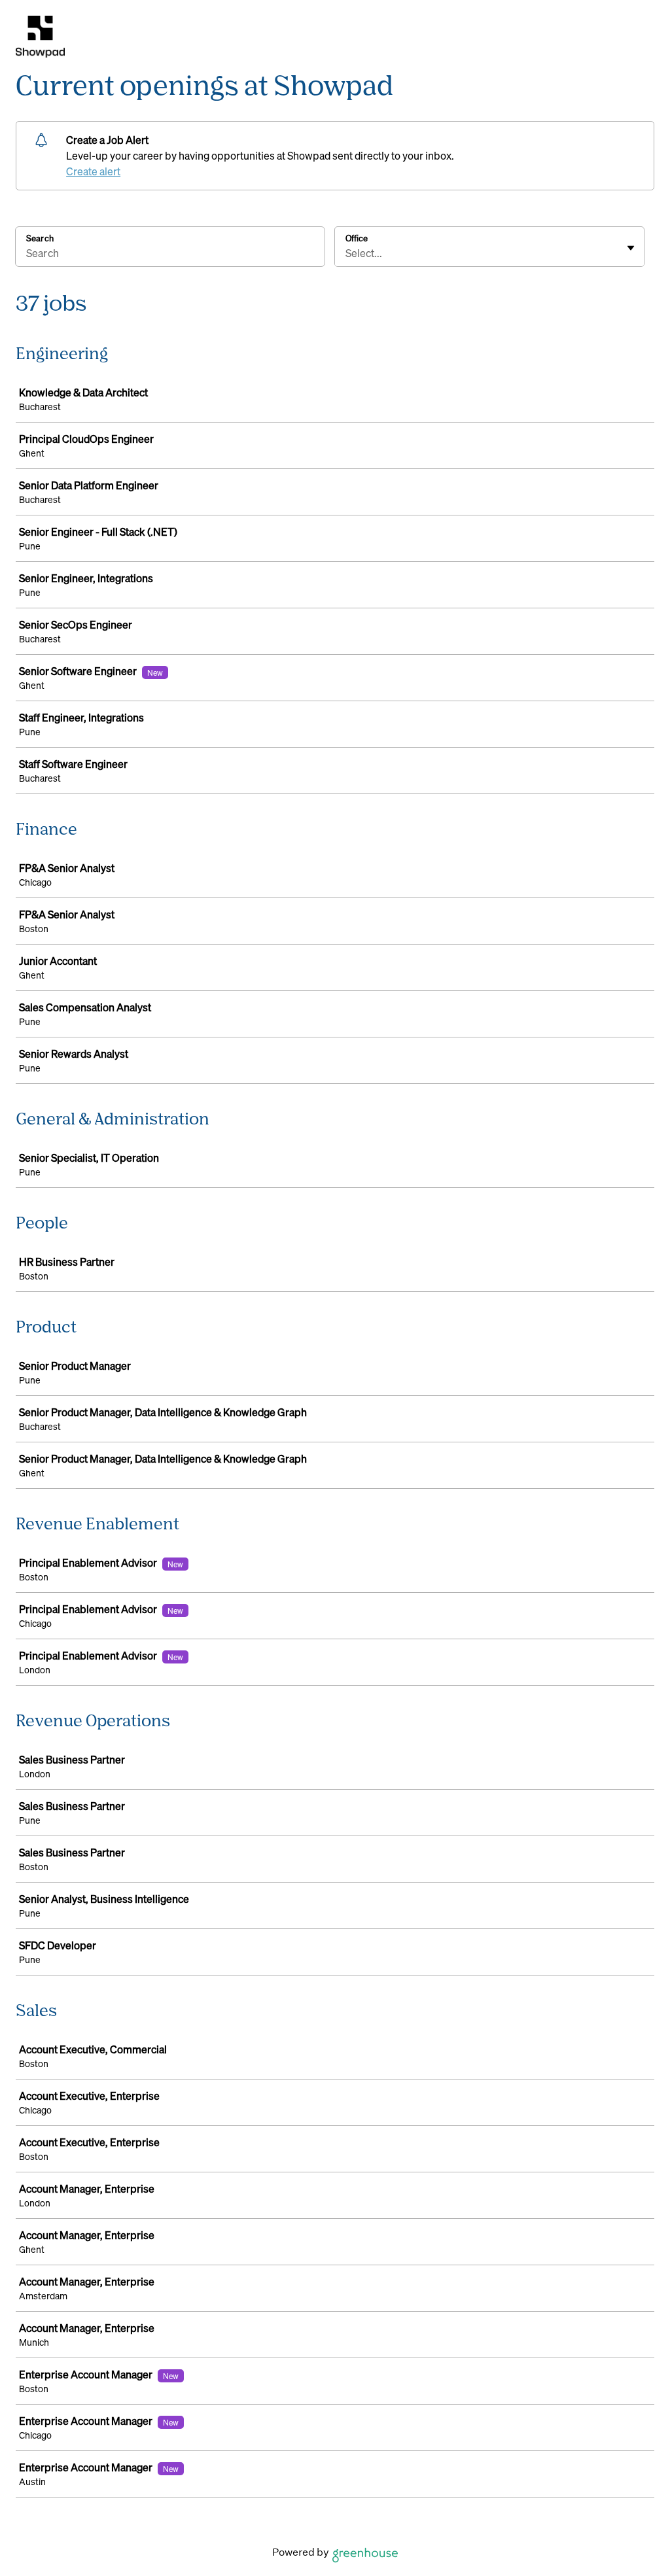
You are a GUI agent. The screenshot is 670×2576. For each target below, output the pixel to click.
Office (357, 238)
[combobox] (346, 253)
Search (40, 238)
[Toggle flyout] (631, 248)
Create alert (93, 171)
